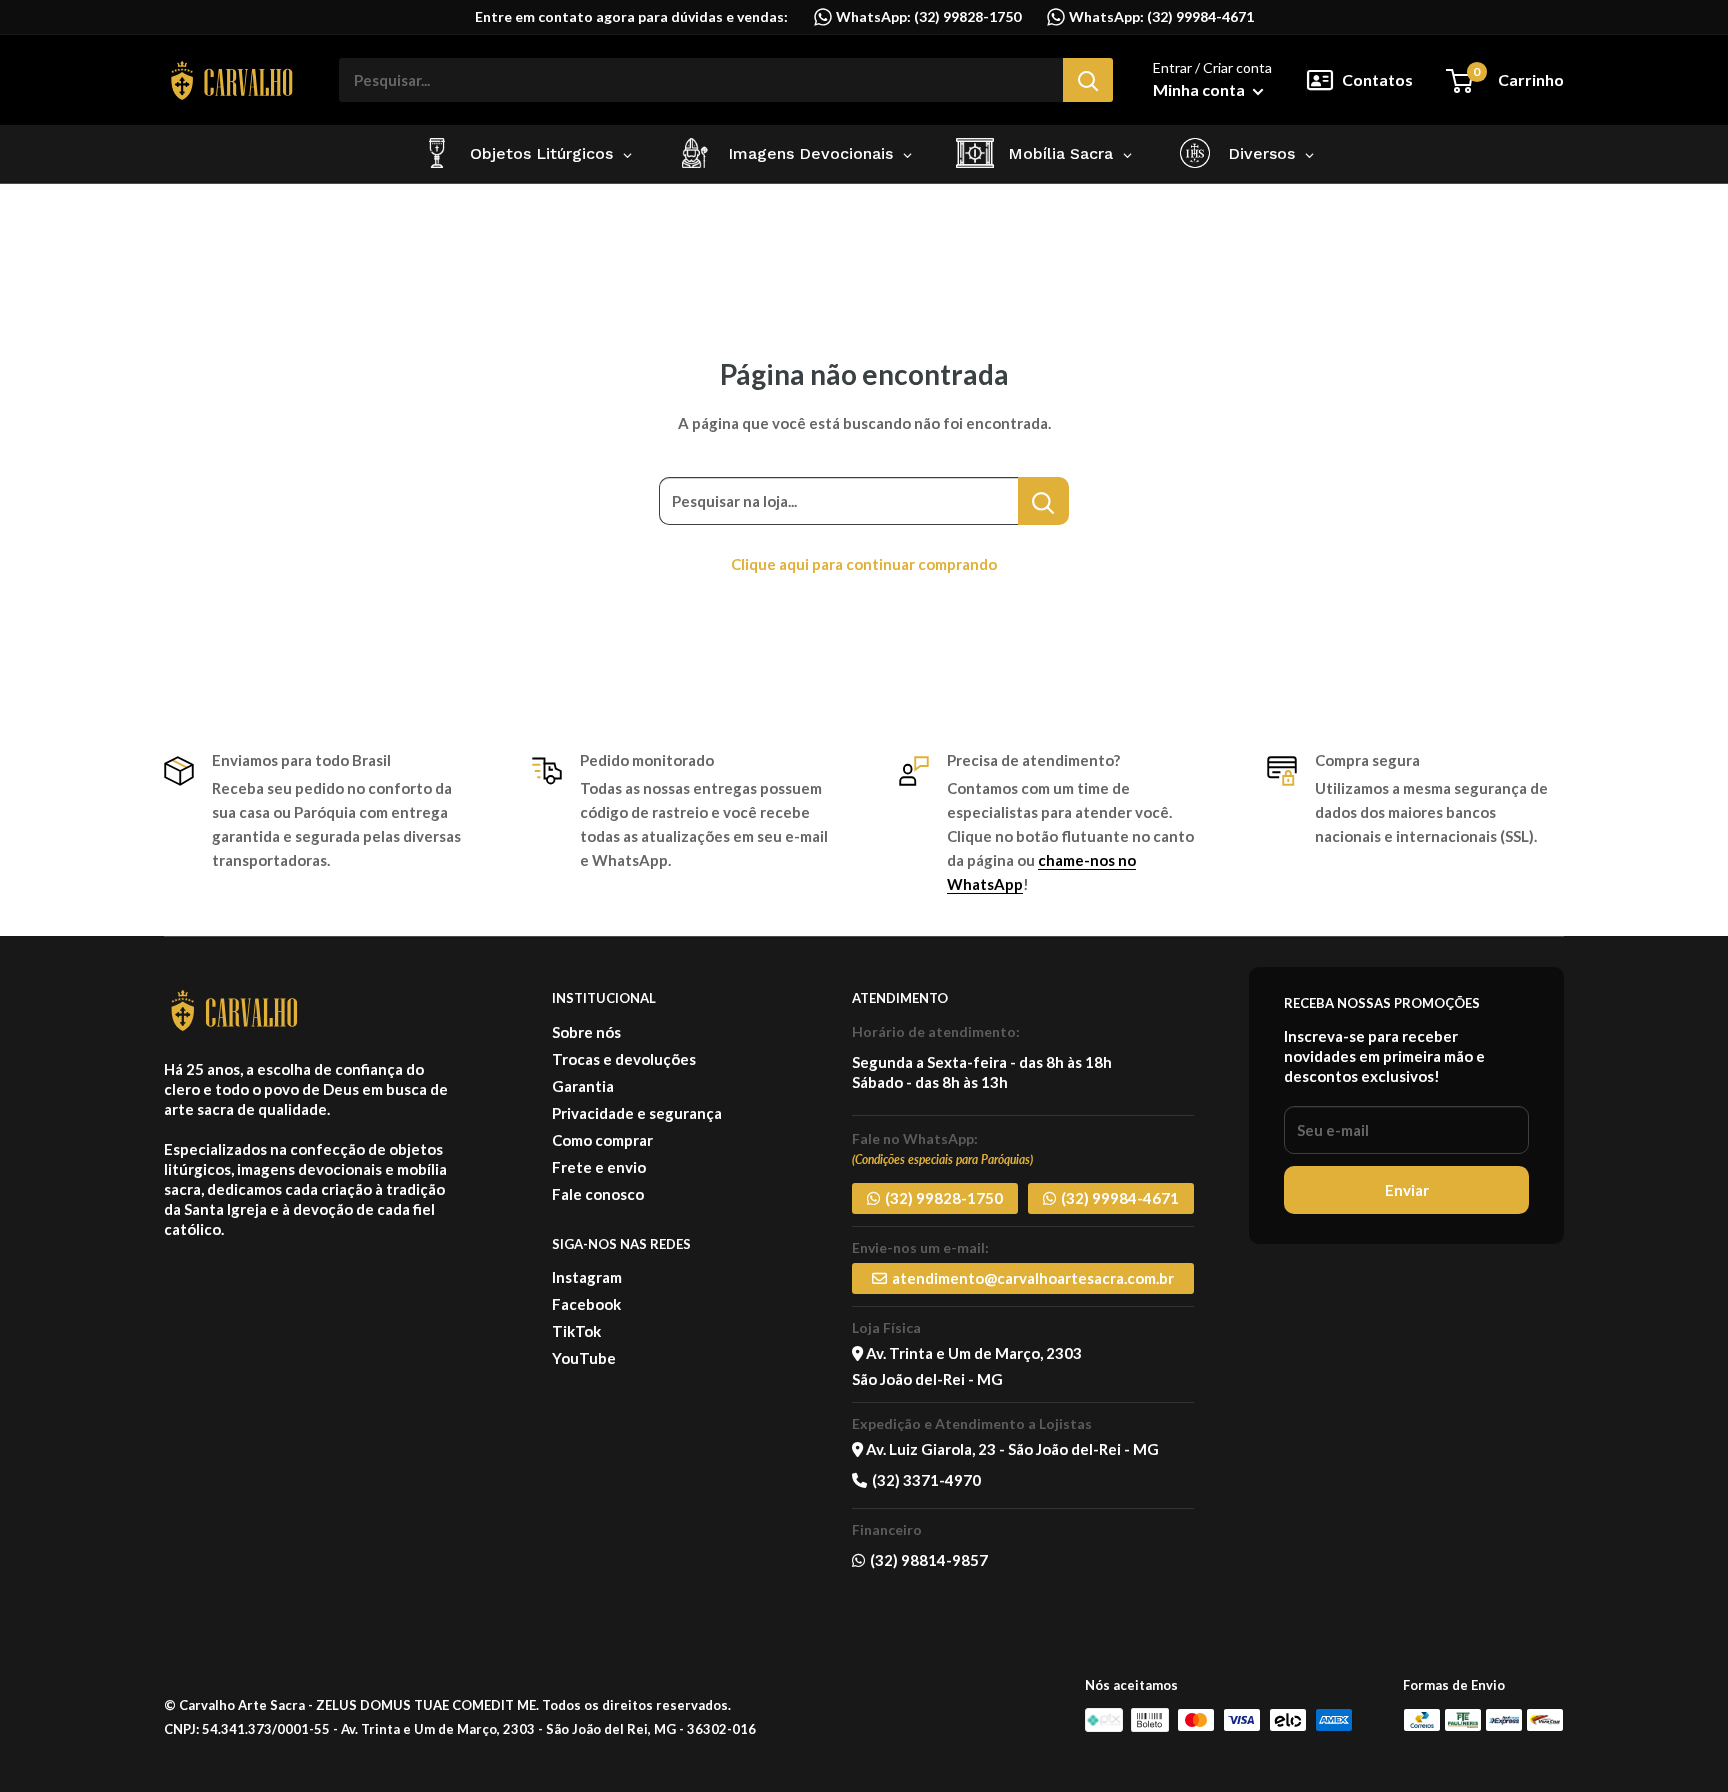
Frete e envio (599, 1167)
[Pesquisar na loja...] (1043, 501)
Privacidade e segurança (637, 1113)
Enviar (1407, 1190)
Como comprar (602, 1140)
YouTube (584, 1358)
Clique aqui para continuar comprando (864, 564)
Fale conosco (598, 1194)
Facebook (586, 1304)
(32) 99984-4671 (1120, 1198)
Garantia (583, 1086)
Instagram (587, 1277)
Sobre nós (586, 1032)
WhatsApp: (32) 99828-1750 (927, 16)
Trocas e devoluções (624, 1059)
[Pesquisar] (1088, 80)
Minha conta (1200, 89)
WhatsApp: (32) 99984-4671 (1160, 16)
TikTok (576, 1331)
